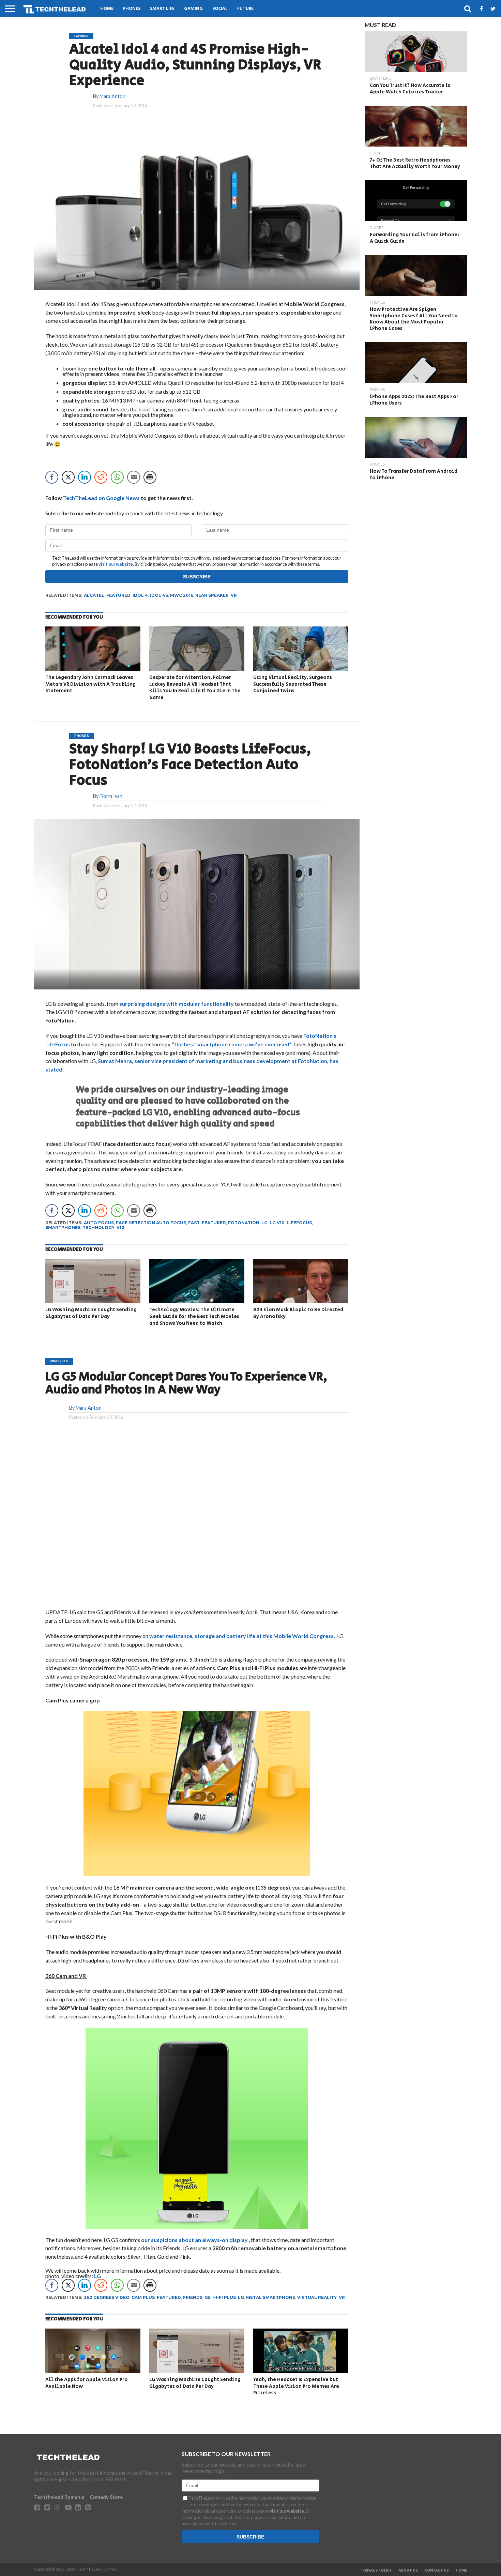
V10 (120, 1228)
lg (264, 1223)
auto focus (99, 1223)
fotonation (244, 1223)
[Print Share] (150, 477)
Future (245, 9)
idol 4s (159, 595)
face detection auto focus (151, 1223)
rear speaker (212, 595)
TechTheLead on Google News (101, 498)
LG (97, 2276)
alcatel (94, 595)
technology (98, 1228)
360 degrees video (107, 2297)
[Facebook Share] (52, 477)
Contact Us (437, 2571)
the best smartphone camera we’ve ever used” (233, 1044)
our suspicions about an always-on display (195, 2240)
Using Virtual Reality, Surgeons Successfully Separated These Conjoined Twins (293, 684)
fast (194, 1223)
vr (234, 595)
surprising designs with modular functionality (177, 1004)
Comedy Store (106, 2497)
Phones (132, 9)
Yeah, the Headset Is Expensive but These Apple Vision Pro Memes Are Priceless (296, 2386)
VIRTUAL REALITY (317, 2297)
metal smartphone (271, 2297)
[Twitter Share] (68, 477)
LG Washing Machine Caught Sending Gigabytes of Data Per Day (91, 1313)
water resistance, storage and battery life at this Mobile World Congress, (243, 1636)
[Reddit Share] (101, 477)
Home (107, 9)
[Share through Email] (134, 477)
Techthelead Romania (59, 2497)
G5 (207, 2297)
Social (220, 9)
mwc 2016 (182, 595)
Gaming (193, 9)
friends (193, 2297)
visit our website (116, 564)
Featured (118, 595)
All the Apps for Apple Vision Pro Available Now (87, 2383)
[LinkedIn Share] (85, 477)
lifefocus (299, 1223)
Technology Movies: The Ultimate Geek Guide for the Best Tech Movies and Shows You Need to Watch (194, 1316)
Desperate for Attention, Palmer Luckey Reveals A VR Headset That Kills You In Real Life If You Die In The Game (195, 687)
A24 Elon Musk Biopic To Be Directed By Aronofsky (298, 1313)
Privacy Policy (377, 2571)
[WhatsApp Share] (117, 477)
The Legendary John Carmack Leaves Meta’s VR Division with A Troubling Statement (90, 684)
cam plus (143, 2297)
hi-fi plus (224, 2297)
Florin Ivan (111, 796)
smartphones (63, 1228)
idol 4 (140, 595)
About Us (408, 2571)
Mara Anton (112, 96)
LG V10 (277, 1223)
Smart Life (162, 9)
